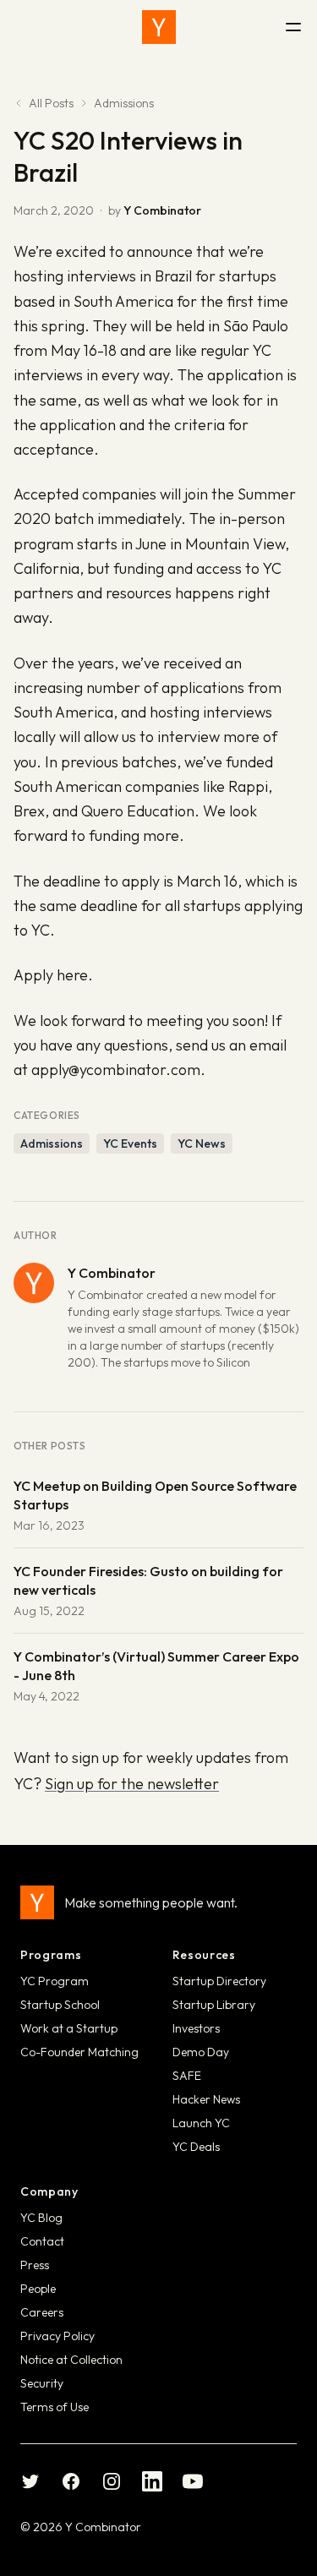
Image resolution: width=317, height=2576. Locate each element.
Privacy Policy (57, 2336)
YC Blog (41, 2218)
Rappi (248, 786)
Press (35, 2265)
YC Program (55, 1981)
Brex (29, 811)
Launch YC (201, 2123)
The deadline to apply (87, 881)
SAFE (187, 2076)
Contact (42, 2241)
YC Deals (196, 2147)
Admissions (124, 103)
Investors (196, 2028)
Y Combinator (162, 210)
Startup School (60, 2005)
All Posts (51, 103)
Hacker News (206, 2099)
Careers (42, 2312)
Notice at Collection (71, 2360)
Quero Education (138, 811)
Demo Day (201, 2052)
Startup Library (214, 2005)
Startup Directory (219, 1981)
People (38, 2289)
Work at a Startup (69, 2028)
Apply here (51, 975)
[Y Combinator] (159, 27)
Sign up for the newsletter (132, 1784)
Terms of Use (55, 2407)
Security (42, 2383)
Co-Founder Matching (79, 2052)
